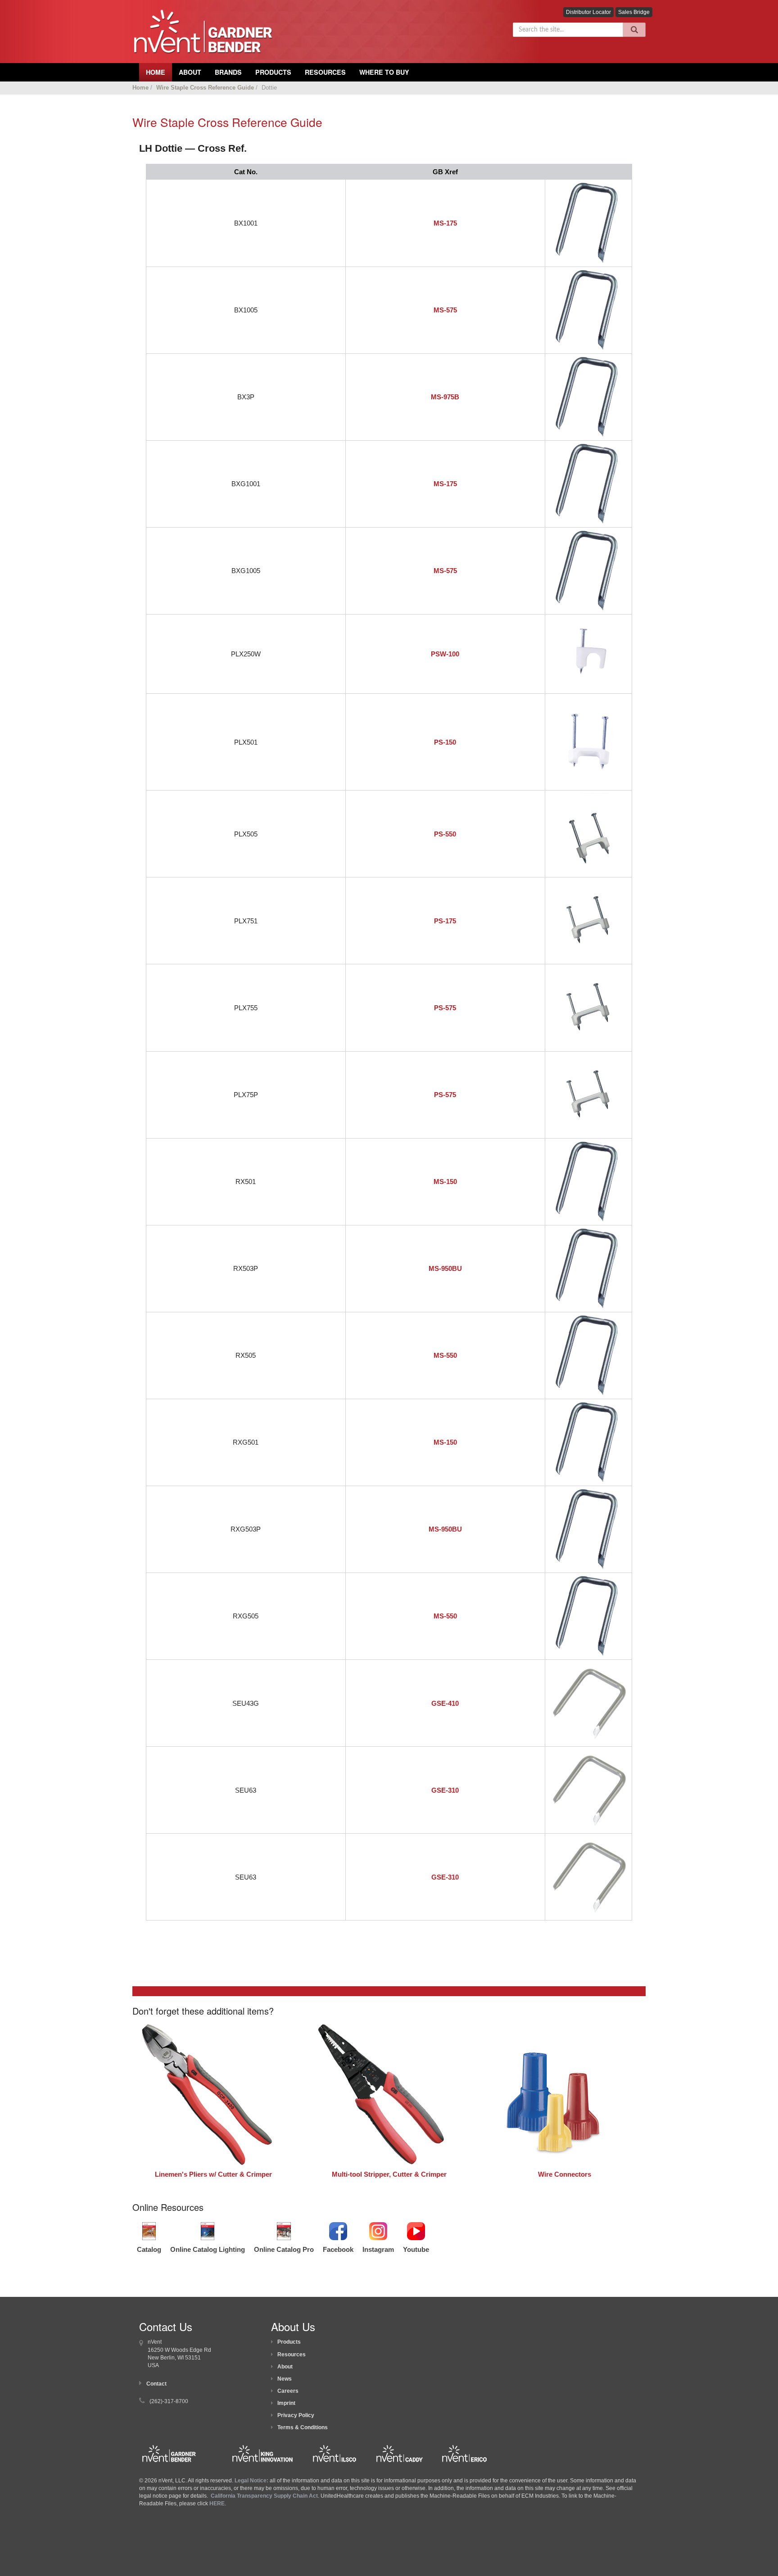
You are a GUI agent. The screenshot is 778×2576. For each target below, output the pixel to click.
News (285, 2379)
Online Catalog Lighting (208, 2249)
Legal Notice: (252, 2481)
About (285, 2367)
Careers (288, 2391)
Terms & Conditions (303, 2427)
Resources (325, 72)
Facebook (338, 2249)
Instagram (378, 2249)
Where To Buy (384, 72)
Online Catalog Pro (284, 2249)
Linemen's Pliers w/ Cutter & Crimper (213, 2174)
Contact (156, 2384)
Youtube (416, 2249)
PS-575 (445, 1008)
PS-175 (445, 921)
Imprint (286, 2403)
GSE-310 (445, 1790)
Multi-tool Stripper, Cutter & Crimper (389, 2174)
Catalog (149, 2249)
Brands (228, 72)
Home (140, 88)
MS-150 (445, 1182)
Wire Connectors (565, 2174)
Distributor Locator (588, 12)
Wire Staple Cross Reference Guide (205, 88)
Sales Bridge (634, 12)
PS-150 (445, 742)
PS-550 (445, 834)
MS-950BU (445, 1268)
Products (273, 72)
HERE (217, 2504)
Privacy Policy (296, 2415)
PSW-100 (445, 654)
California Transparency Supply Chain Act (264, 2496)
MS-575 (445, 310)
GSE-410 (445, 1703)
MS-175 (445, 223)
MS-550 (445, 1355)
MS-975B (445, 397)
